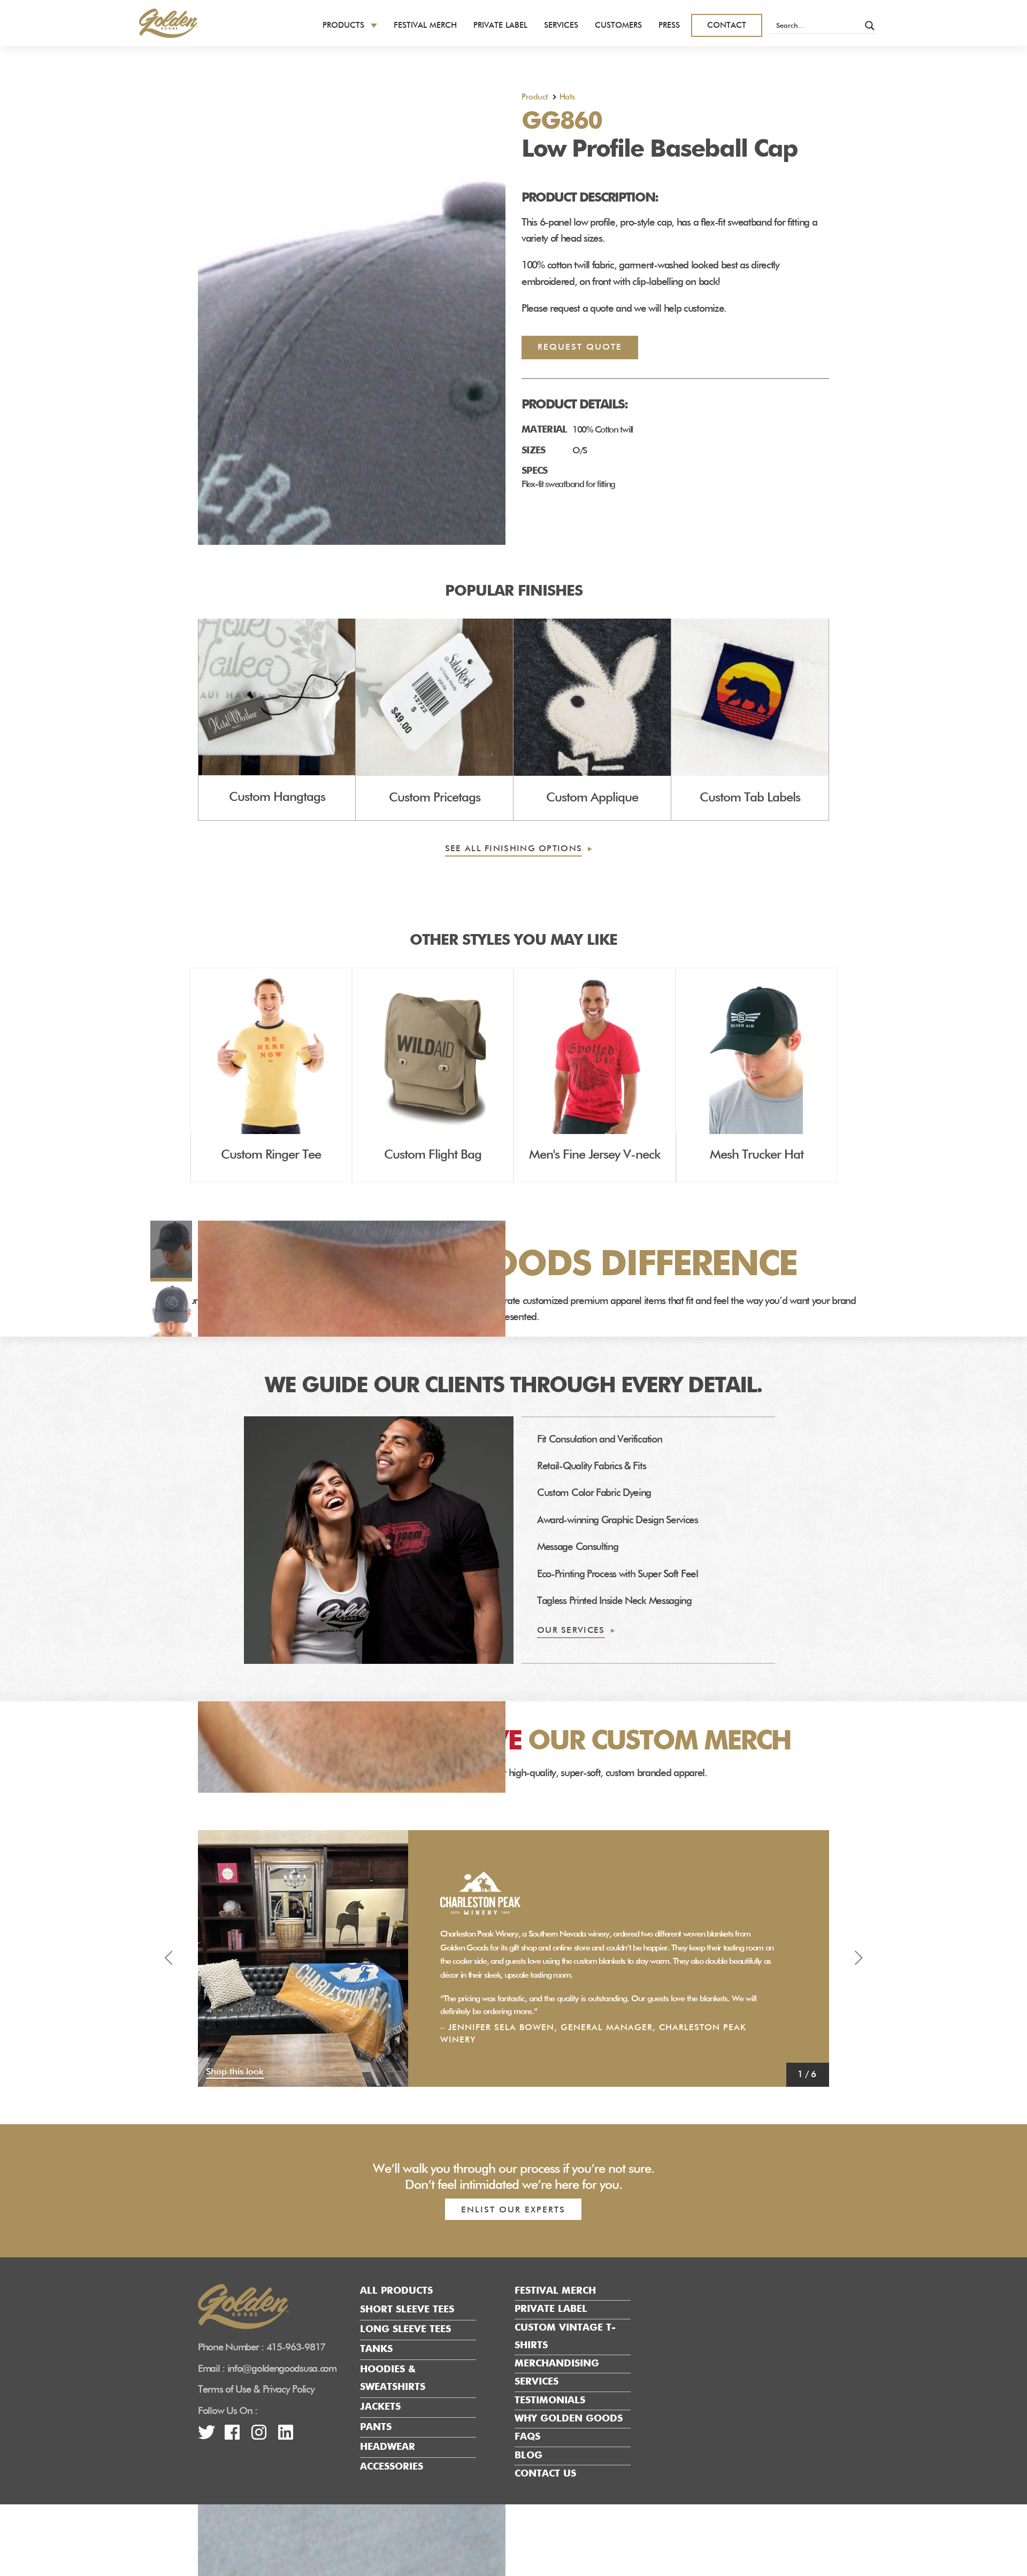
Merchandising (557, 2364)
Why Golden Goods (569, 2419)
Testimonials (550, 2401)
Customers (618, 25)
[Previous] (168, 1958)
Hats (567, 97)
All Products (396, 2291)
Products (343, 25)
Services (561, 25)
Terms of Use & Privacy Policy (256, 2390)
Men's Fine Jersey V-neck (595, 1155)
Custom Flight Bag (433, 1155)
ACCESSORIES (392, 2467)
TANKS (376, 2350)
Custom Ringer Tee (271, 1155)
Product (535, 97)
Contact (727, 25)
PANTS (376, 2427)
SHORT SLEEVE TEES (407, 2310)
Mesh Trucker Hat (757, 1155)
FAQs (527, 2438)
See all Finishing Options (514, 849)
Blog (528, 2456)
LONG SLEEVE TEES (405, 2330)
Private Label (500, 25)
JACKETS (380, 2408)
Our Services (571, 1631)
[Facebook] (232, 2436)
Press (669, 25)
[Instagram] (259, 2436)
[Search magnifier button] (870, 26)
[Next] (859, 1958)
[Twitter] (206, 2436)
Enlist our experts (513, 2210)
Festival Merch (425, 25)
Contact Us (545, 2474)
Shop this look (235, 2072)
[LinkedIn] (285, 2436)
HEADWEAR (388, 2447)
